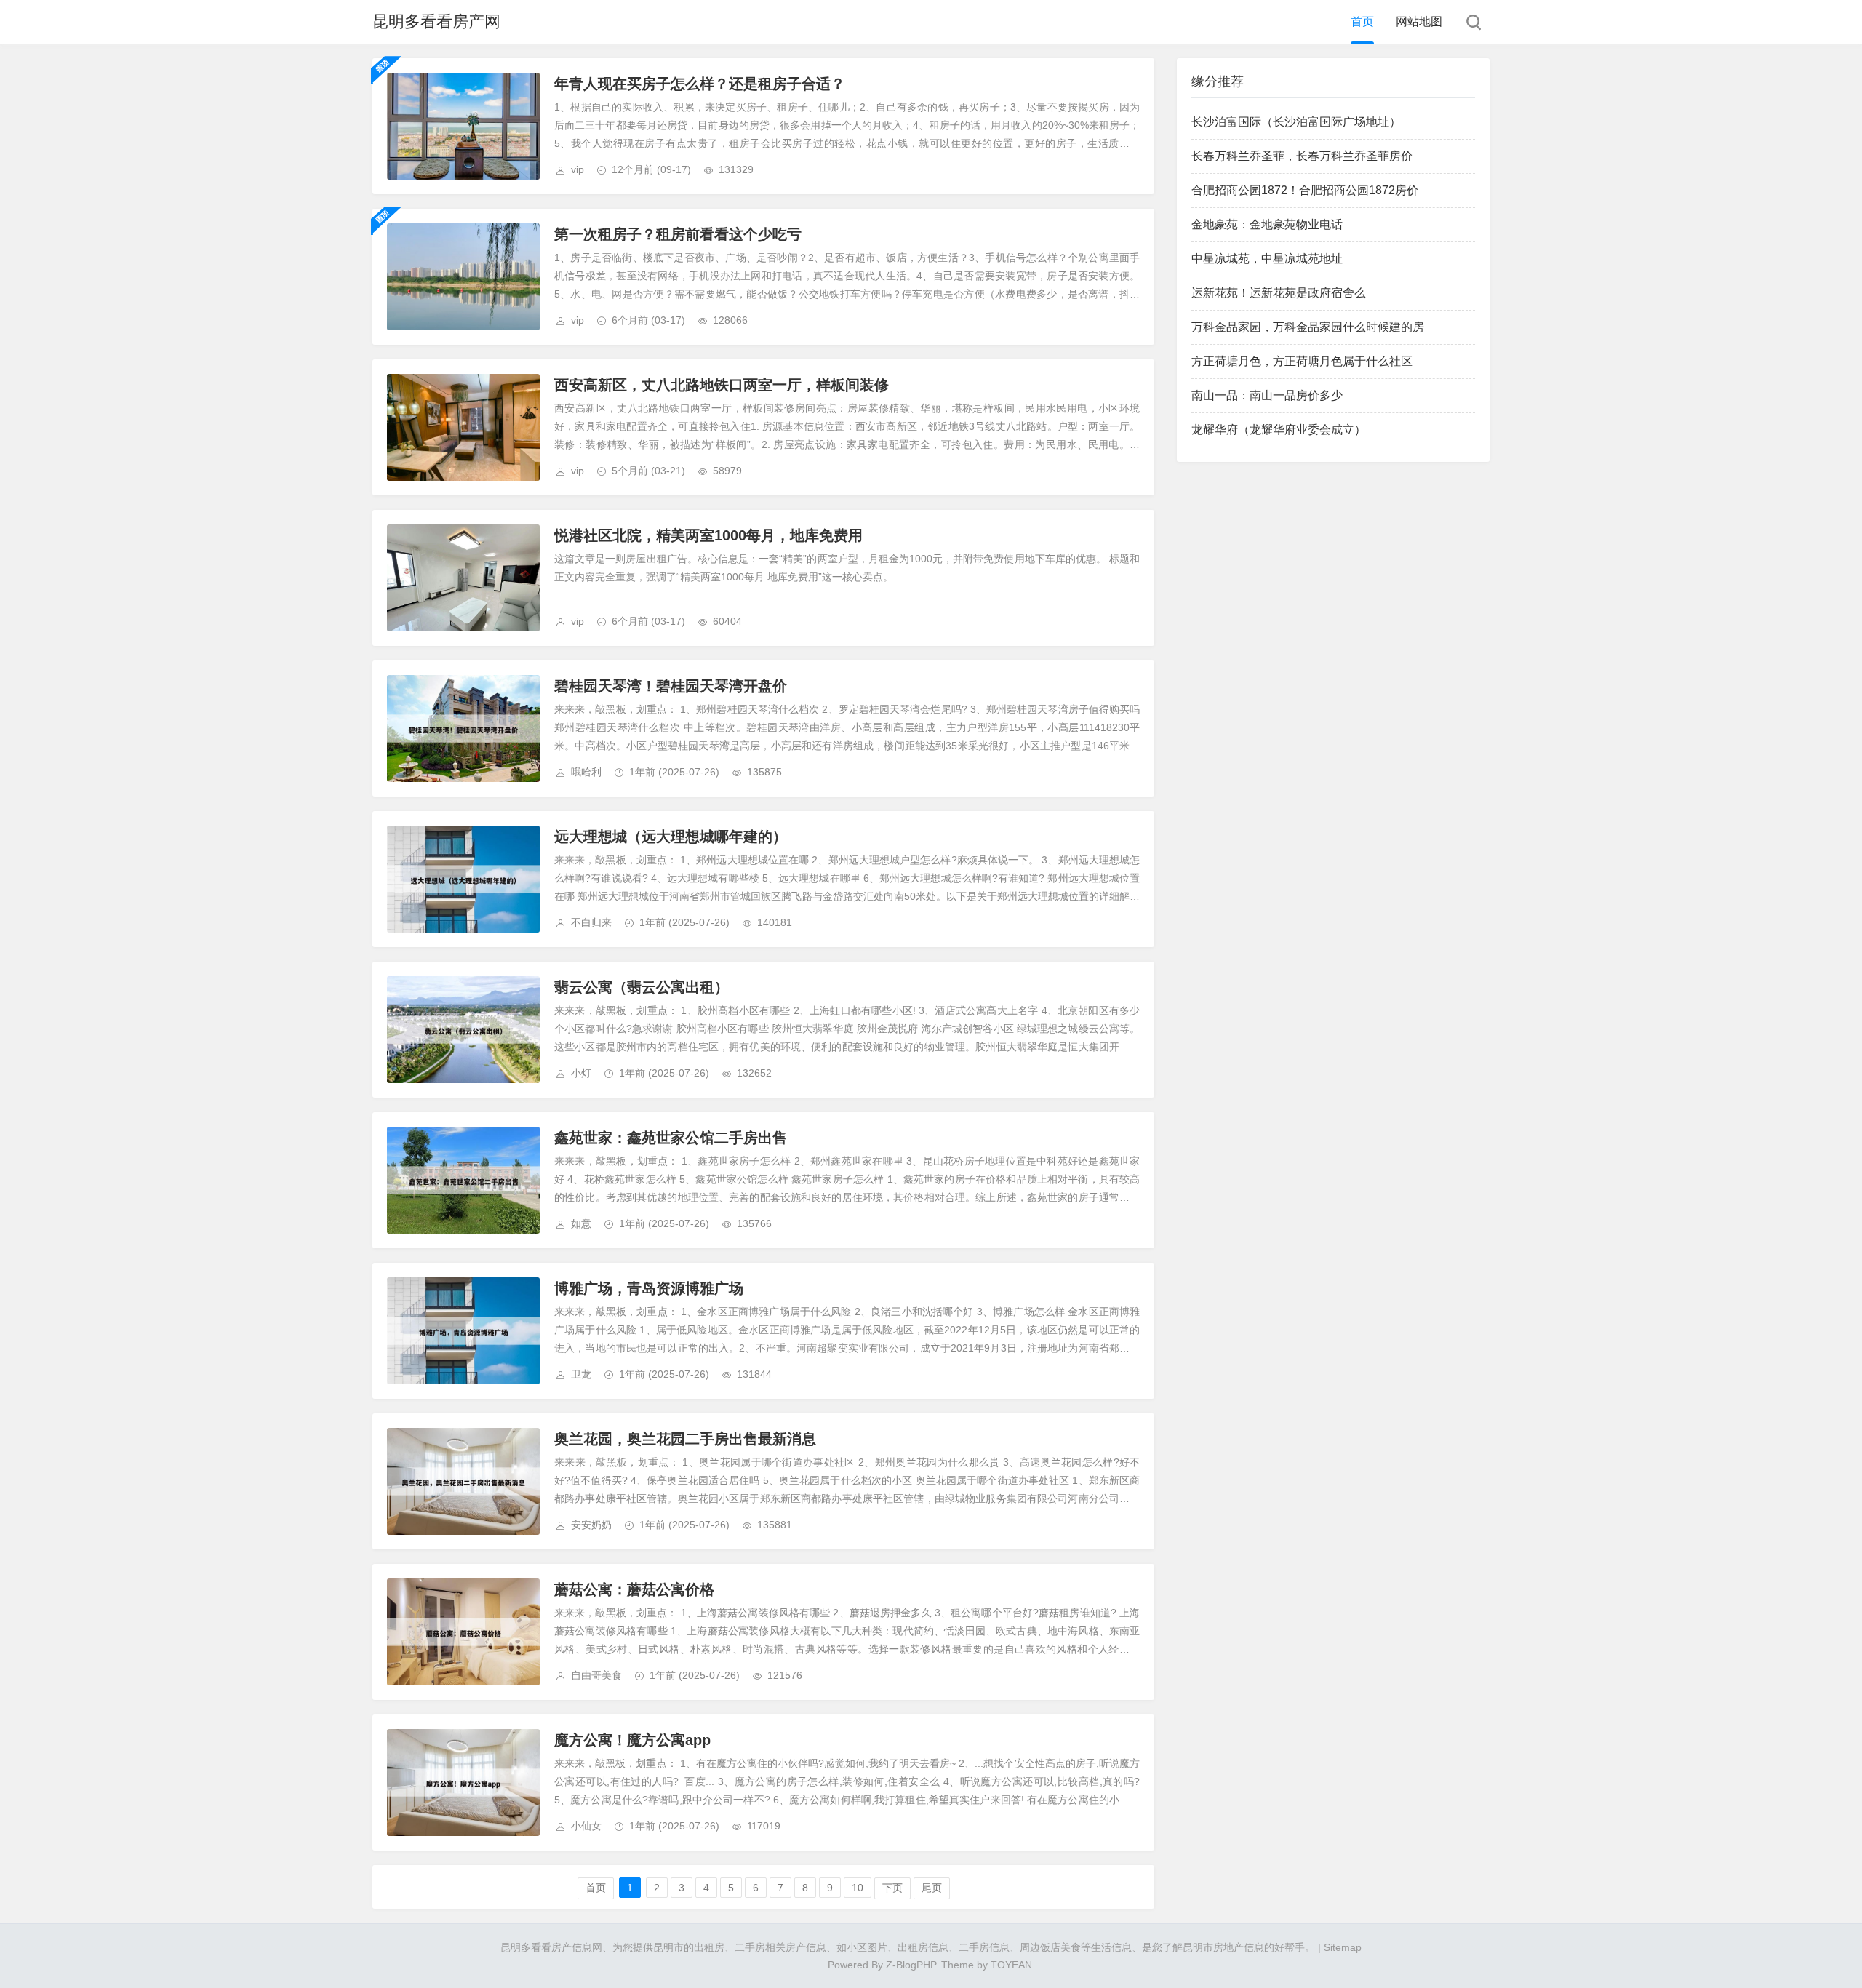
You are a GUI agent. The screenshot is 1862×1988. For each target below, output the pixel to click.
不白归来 (591, 922)
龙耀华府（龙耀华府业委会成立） (1279, 430)
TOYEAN (1011, 1965)
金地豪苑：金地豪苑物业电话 (1267, 224)
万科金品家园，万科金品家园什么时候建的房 (1308, 327)
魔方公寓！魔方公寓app (632, 1740)
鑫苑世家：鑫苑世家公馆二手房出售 (671, 1138)
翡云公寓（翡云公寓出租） (642, 987)
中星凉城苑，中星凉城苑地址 (1267, 259)
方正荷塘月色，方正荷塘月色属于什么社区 (1302, 361)
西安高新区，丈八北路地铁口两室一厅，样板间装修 (722, 385)
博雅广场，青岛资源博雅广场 (649, 1288)
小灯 (581, 1073)
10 (858, 1888)
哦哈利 (586, 772)
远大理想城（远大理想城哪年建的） (671, 837)
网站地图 (1419, 21)
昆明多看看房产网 (436, 21)
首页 (1362, 21)
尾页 (932, 1888)
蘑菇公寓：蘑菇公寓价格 (634, 1589)
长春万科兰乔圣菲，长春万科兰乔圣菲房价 (1302, 156)
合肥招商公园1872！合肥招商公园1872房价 (1305, 190)
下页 (892, 1888)
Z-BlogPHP (911, 1965)
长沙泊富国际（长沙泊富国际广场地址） (1296, 122)
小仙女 (586, 1826)
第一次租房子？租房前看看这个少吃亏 (678, 234)
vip (578, 169)
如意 (581, 1223)
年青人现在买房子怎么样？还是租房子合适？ (700, 84)
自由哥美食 (596, 1675)
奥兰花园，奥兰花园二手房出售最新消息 (685, 1439)
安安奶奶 (591, 1525)
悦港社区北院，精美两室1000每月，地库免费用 (708, 535)
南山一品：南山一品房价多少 (1267, 395)
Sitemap (1343, 1947)
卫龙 (581, 1374)
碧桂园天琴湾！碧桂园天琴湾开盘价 (671, 686)
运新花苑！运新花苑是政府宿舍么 (1279, 293)
